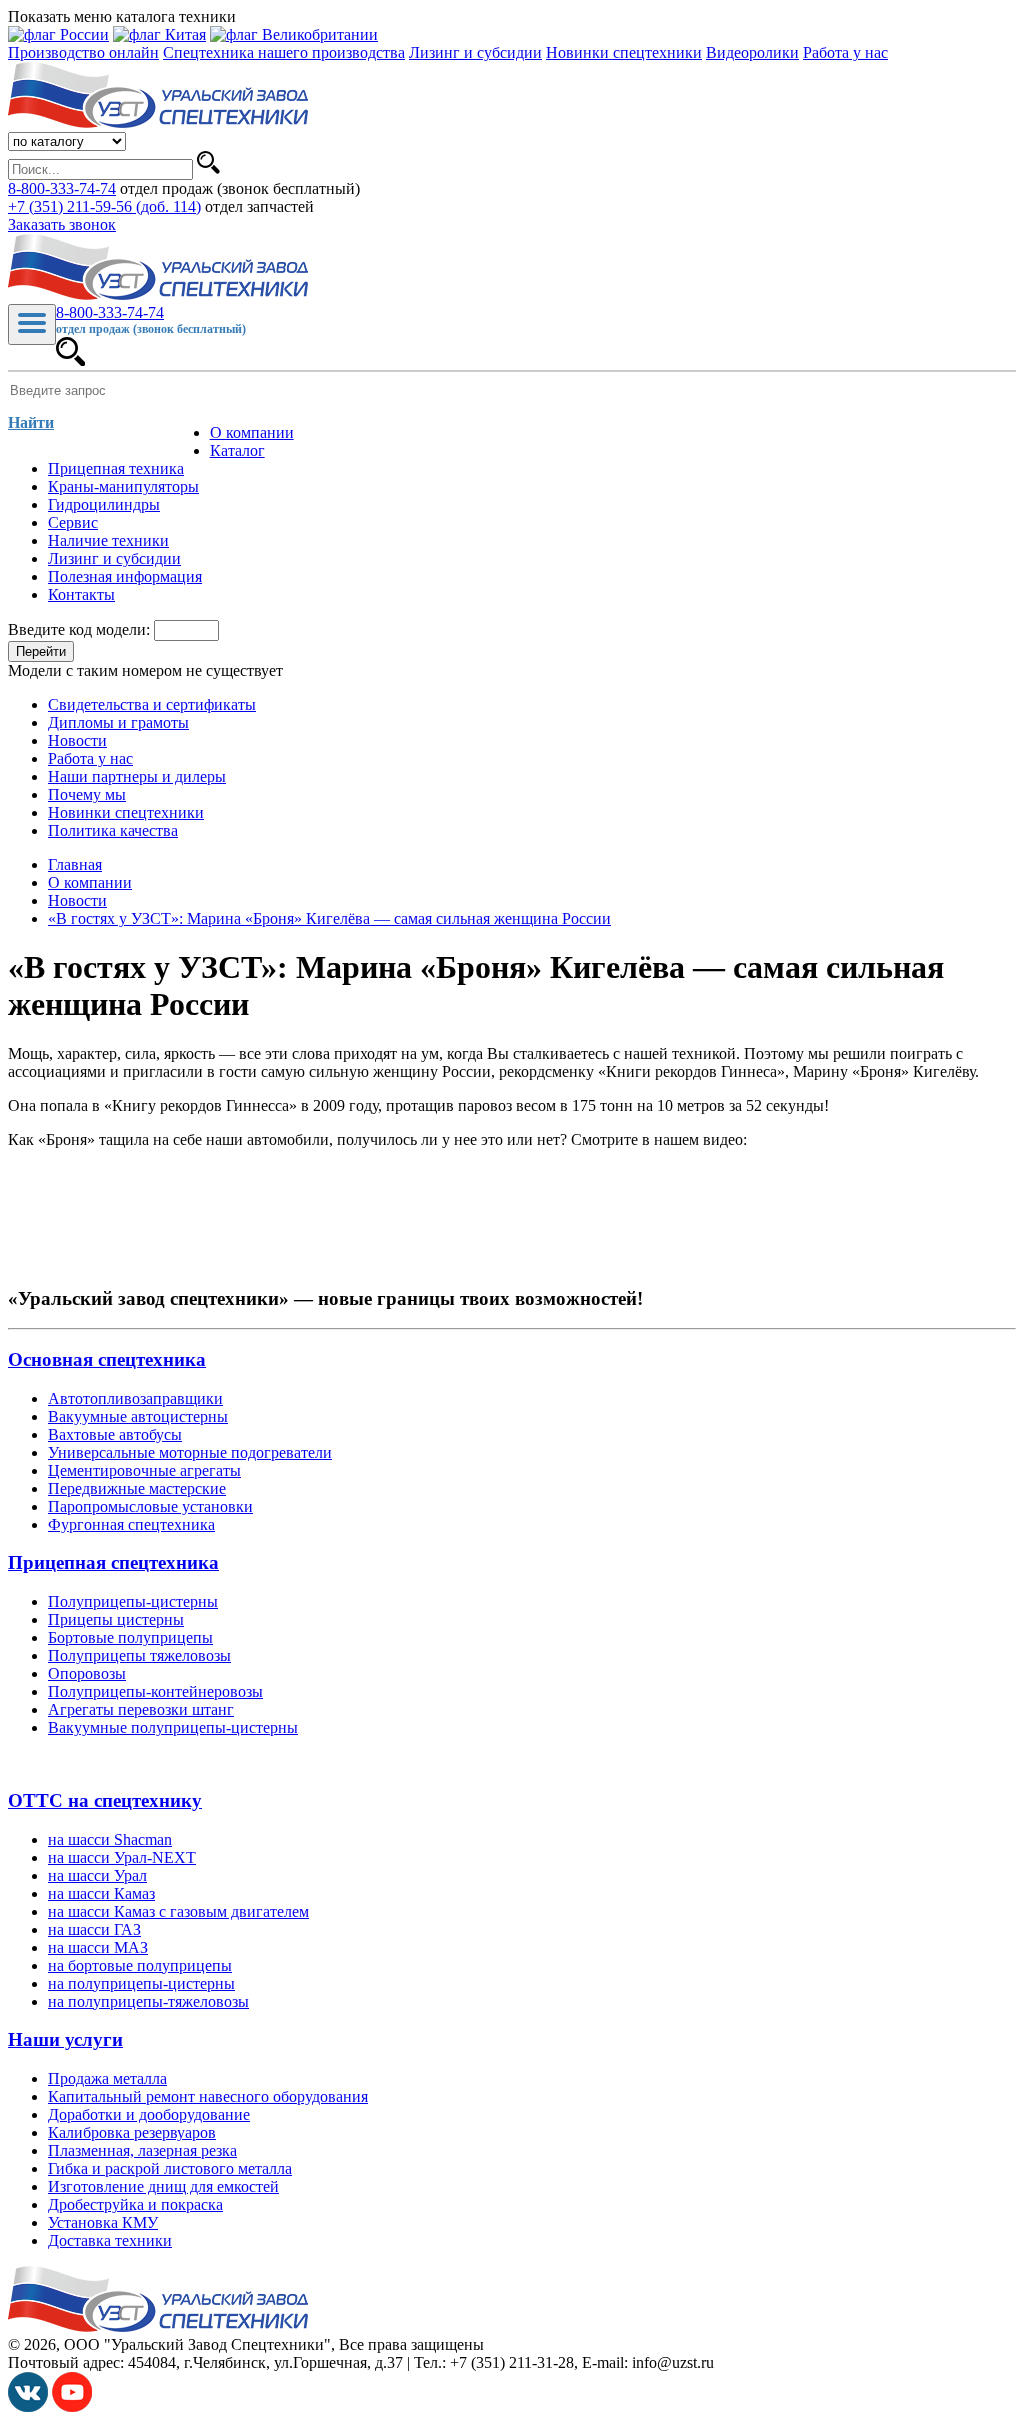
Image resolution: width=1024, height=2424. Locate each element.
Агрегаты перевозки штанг (141, 1709)
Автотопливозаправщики (135, 1398)
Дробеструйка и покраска (135, 2204)
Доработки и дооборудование (149, 2114)
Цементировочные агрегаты (144, 1470)
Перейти (41, 651)
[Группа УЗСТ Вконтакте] (28, 2406)
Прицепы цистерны (116, 1619)
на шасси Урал (97, 1875)
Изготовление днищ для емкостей (163, 2186)
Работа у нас (845, 52)
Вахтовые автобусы (115, 1434)
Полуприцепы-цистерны (133, 1601)
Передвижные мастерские (137, 1488)
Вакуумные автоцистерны (138, 1416)
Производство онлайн (83, 52)
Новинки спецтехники (624, 52)
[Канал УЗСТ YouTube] (72, 2406)
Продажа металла (107, 2078)
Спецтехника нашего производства (284, 52)
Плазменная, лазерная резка (142, 2150)
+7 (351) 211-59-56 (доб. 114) (104, 206)
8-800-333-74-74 (62, 188)
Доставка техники (110, 2240)
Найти (31, 422)
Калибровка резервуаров (132, 2132)
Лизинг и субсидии (475, 52)
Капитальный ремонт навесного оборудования (208, 2096)
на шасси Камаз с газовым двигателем (178, 1911)
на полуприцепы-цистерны (141, 1983)
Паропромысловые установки (150, 1506)
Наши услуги (65, 2039)
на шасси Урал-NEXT (122, 1857)
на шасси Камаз (101, 1893)
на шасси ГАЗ (94, 1929)
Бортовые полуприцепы (130, 1637)
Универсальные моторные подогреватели (190, 1452)
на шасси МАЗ (98, 1947)
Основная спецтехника (107, 1359)
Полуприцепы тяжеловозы (139, 1655)
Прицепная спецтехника (113, 1562)
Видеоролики (752, 52)
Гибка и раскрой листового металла (170, 2168)
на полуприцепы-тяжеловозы (148, 2001)
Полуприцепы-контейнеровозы (155, 1691)
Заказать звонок (62, 224)
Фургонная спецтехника (131, 1524)
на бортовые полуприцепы (140, 1965)
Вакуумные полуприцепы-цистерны (173, 1727)
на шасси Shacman (110, 1839)
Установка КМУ (103, 2222)
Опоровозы (87, 1673)
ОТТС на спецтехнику (105, 1800)
